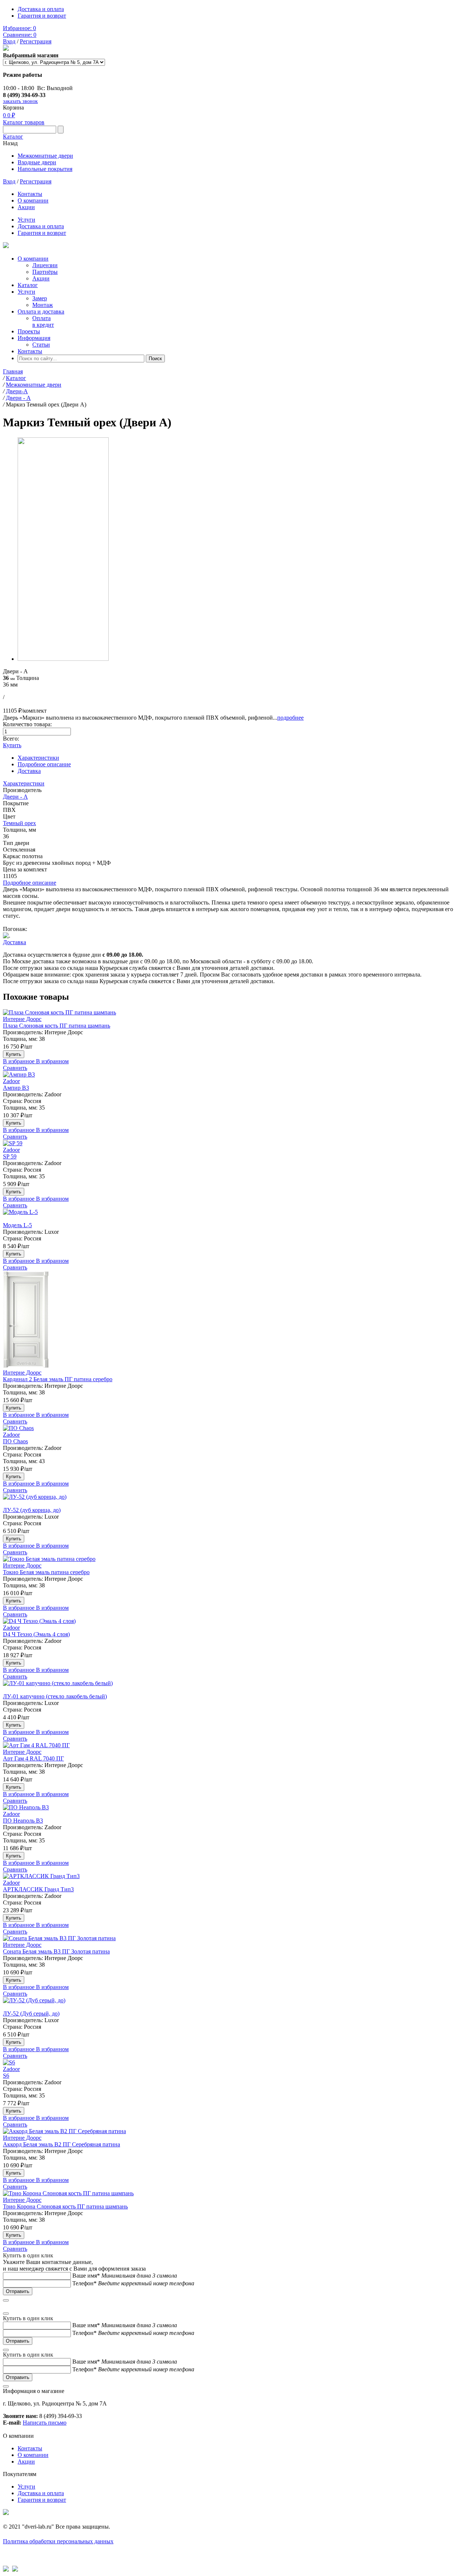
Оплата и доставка (41, 311)
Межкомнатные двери (45, 156)
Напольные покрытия (45, 169)
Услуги (26, 220)
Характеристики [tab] (38, 758)
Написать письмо (45, 2423)
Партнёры (45, 272)
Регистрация (36, 41)
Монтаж (43, 305)
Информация (34, 338)
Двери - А (15, 797)
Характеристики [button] (24, 783)
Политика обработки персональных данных (58, 2541)
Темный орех (19, 823)
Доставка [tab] (29, 771)
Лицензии (45, 265)
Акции (26, 207)
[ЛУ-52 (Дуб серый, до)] (235, 2004)
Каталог (13, 137)
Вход (9, 41)
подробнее (290, 718)
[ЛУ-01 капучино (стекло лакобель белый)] (235, 1687)
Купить (12, 745)
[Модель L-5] (235, 1215)
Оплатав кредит (43, 321)
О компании (33, 200)
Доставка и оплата (41, 9)
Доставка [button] (15, 942)
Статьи (41, 345)
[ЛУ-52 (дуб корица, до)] (235, 1500)
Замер (40, 298)
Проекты (29, 331)
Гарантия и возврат (42, 16)
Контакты (30, 194)
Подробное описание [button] (30, 883)
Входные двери (37, 162)
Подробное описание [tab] (44, 764)
